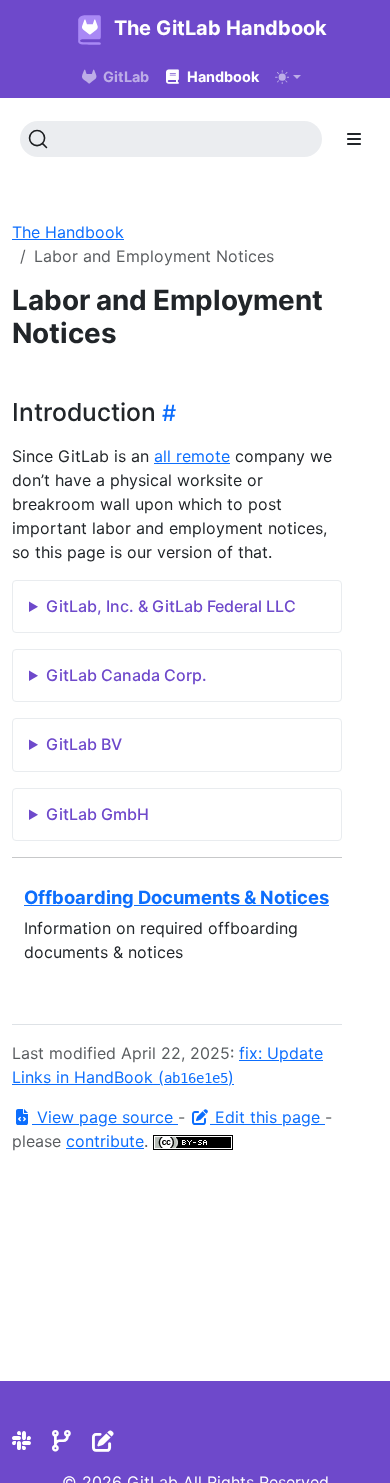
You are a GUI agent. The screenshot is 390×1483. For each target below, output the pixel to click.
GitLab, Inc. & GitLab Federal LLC (171, 606)
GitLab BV (84, 744)
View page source (105, 1117)
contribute (105, 1141)
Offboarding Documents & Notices (176, 897)
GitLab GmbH (97, 814)
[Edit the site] (103, 1441)
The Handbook (68, 232)
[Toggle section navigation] (354, 139)
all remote (192, 456)
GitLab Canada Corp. (126, 675)
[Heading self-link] (166, 412)
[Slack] (21, 1441)
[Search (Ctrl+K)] (171, 139)
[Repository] (61, 1441)
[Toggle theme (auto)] (288, 77)
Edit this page (267, 1117)
